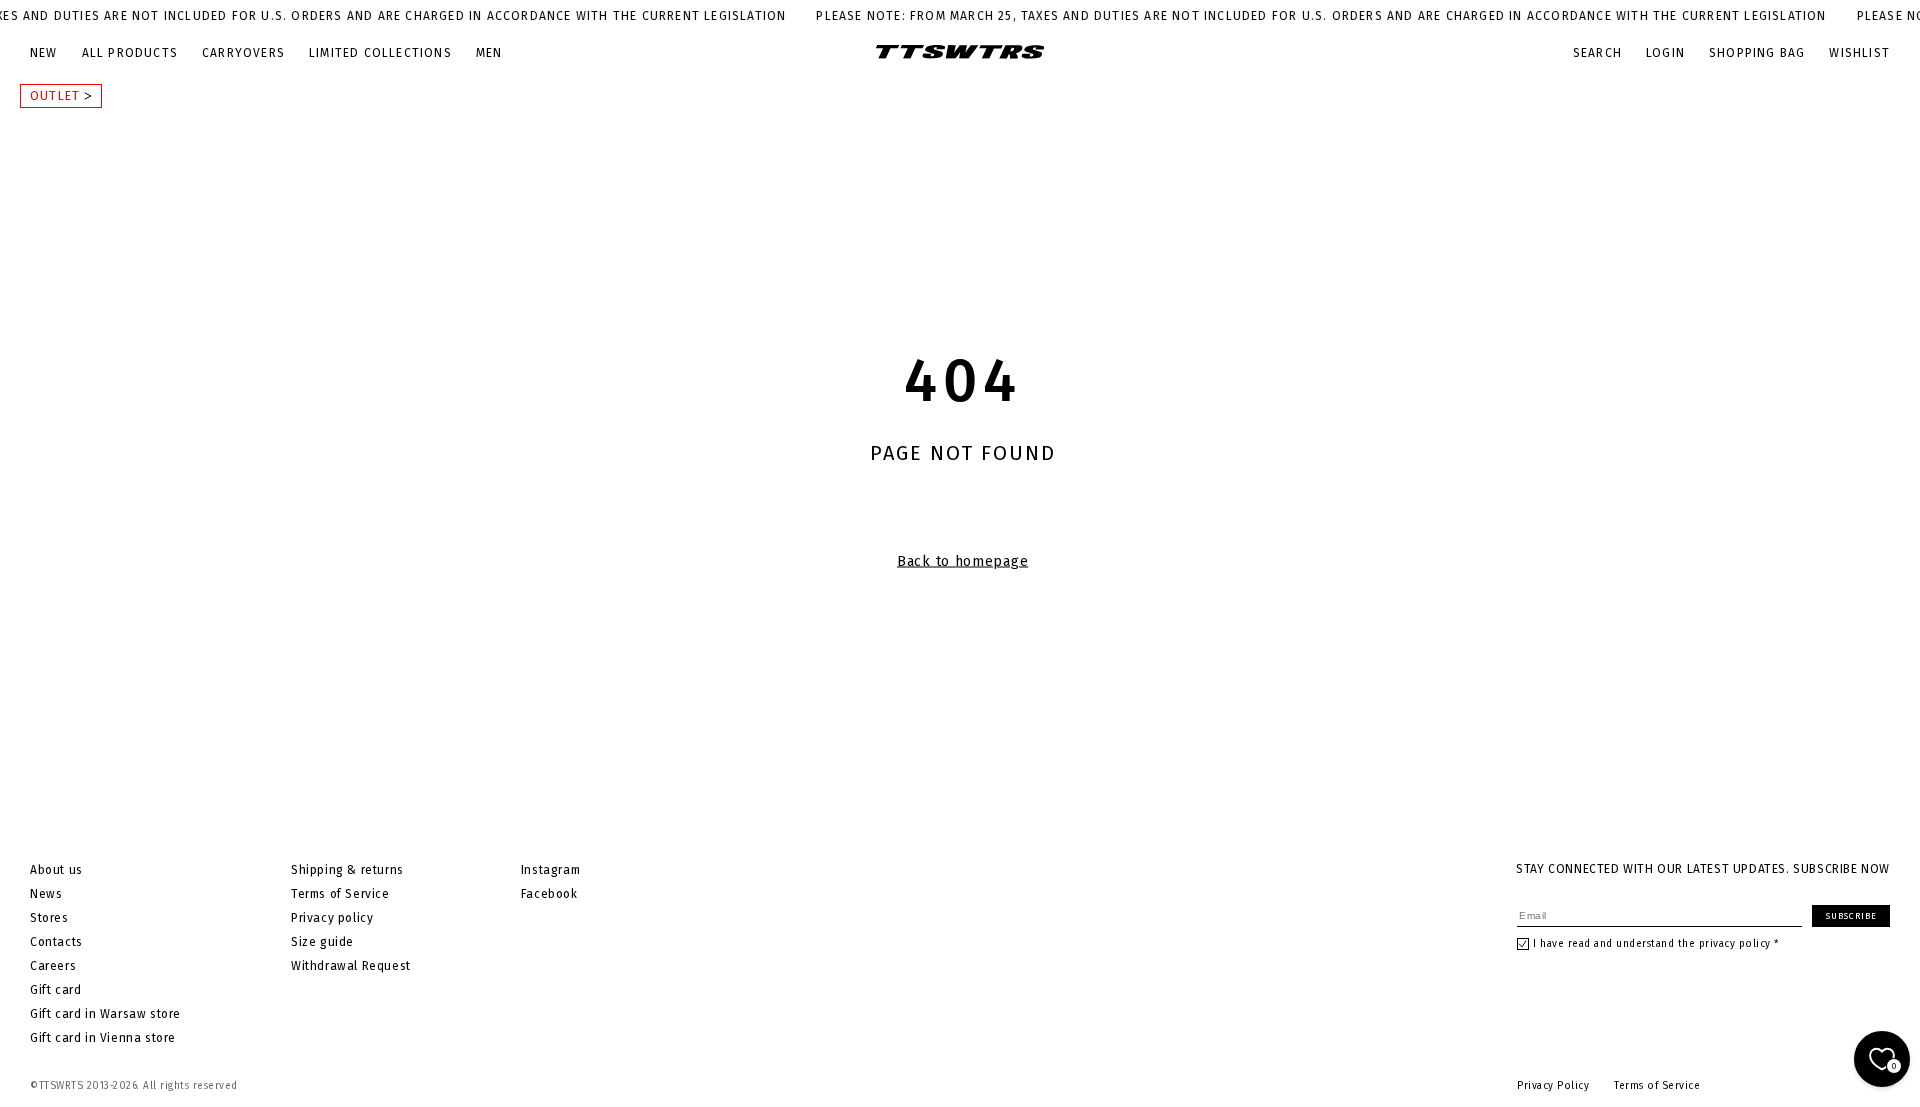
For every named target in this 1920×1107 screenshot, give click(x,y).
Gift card (55, 990)
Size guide (322, 942)
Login (1665, 53)
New (44, 53)
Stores (49, 918)
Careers (53, 966)
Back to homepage (962, 561)
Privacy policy (332, 918)
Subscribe (1851, 916)
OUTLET (57, 96)
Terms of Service (340, 894)
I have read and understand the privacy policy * (1656, 944)
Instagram (550, 870)
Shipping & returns (347, 870)
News (46, 894)
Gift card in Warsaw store (105, 1014)
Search (1597, 53)
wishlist (1859, 53)
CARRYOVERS (243, 53)
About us (56, 870)
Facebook (549, 894)
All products (130, 53)
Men (489, 53)
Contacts (56, 942)
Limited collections (380, 53)
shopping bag (1757, 53)
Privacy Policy (1553, 1086)
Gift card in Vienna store (103, 1038)
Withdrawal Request (351, 966)
